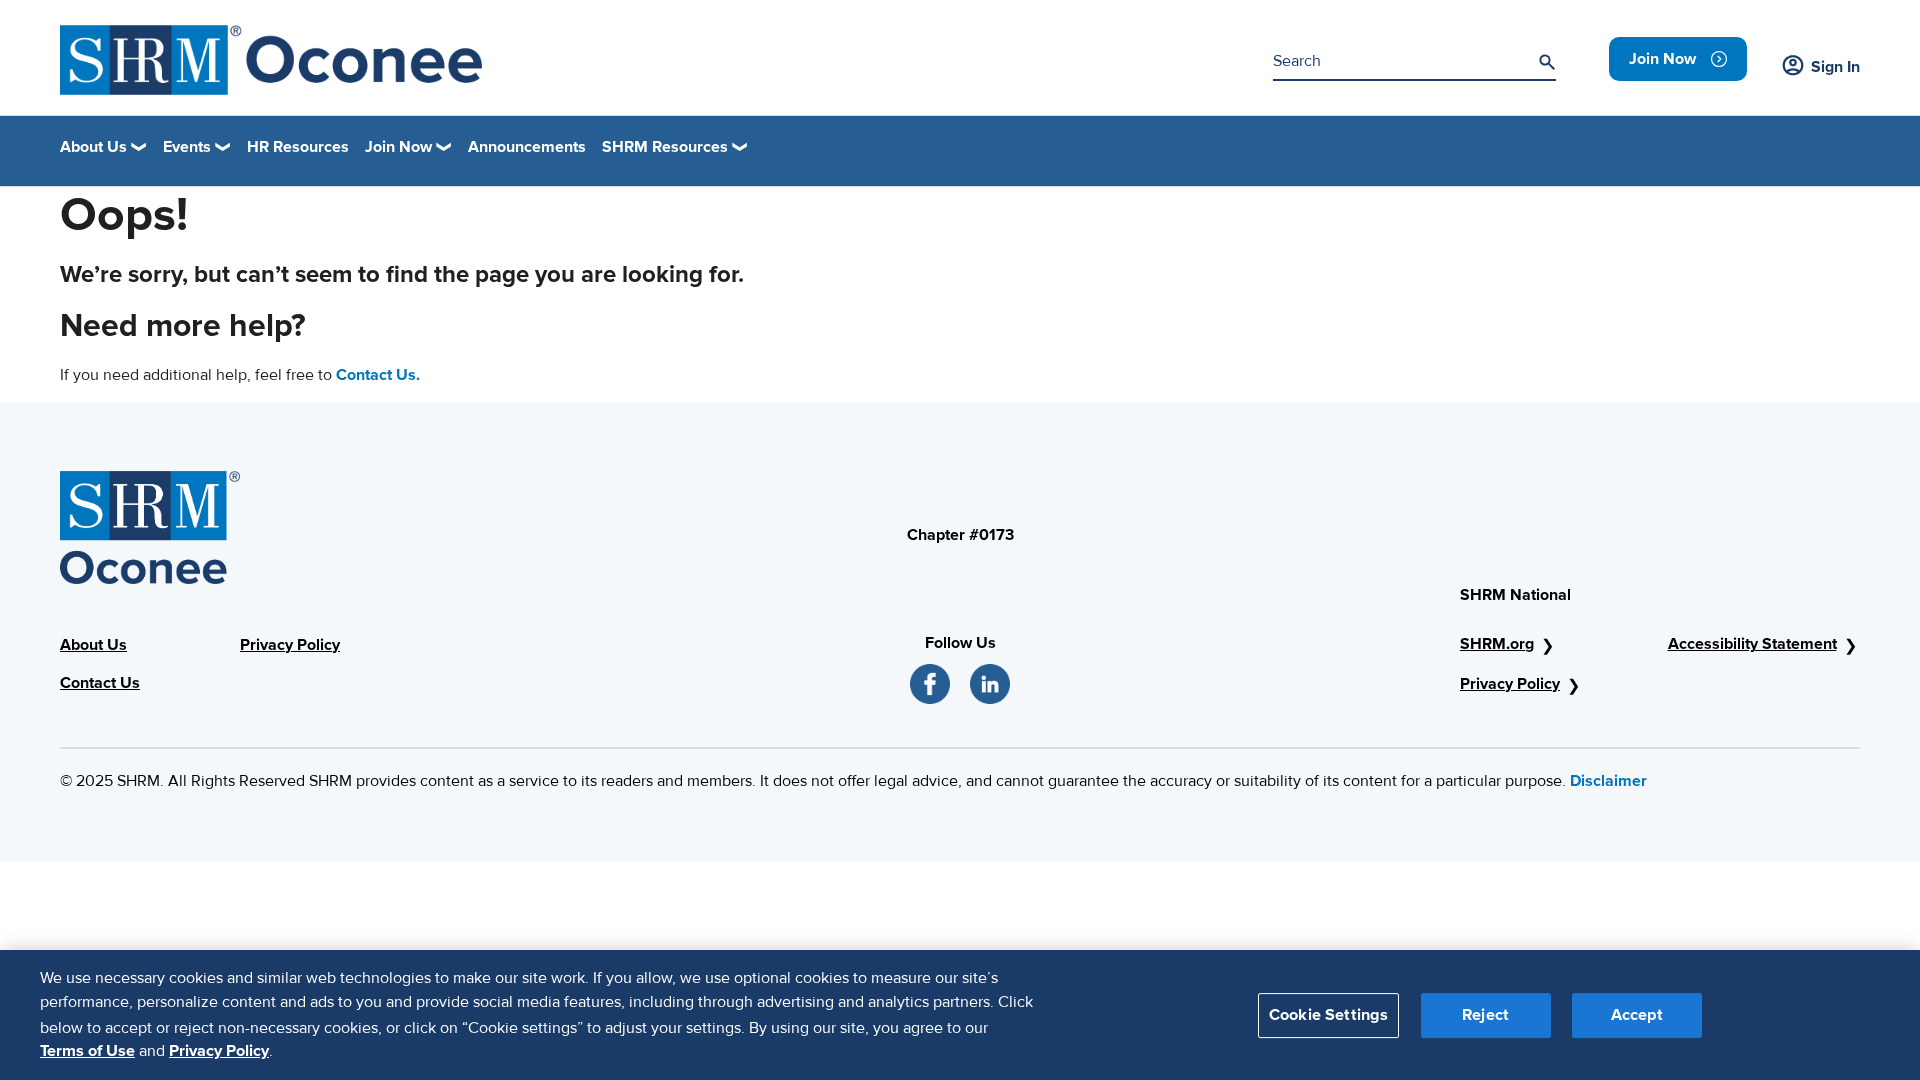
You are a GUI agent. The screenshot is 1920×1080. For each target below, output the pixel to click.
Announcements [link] (527, 147)
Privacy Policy (290, 645)
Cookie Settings (1328, 1014)
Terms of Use (87, 1051)
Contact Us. (378, 375)
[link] (1678, 59)
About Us (93, 645)
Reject (1485, 1014)
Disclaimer (1608, 781)
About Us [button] (93, 147)
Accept (1637, 1014)
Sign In (1835, 67)
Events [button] (187, 147)
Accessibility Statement (1752, 644)
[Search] (1547, 62)
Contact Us (100, 683)
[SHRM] (271, 60)
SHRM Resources (665, 147)
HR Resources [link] (298, 147)
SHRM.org (1497, 644)
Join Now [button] (398, 147)
